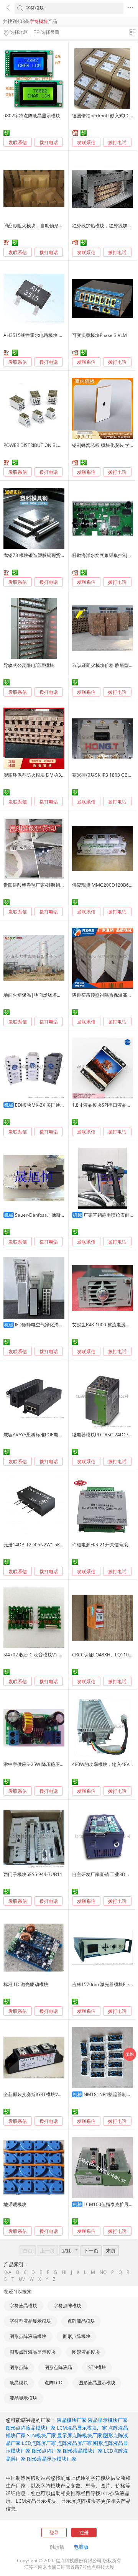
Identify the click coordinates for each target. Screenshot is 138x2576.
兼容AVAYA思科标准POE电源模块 (38, 1435)
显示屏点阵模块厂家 (80, 2435)
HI (64, 2272)
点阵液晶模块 (81, 2321)
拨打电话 (49, 143)
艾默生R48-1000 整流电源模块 (103, 1325)
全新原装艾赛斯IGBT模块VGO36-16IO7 (44, 2094)
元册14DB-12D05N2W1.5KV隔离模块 (42, 1545)
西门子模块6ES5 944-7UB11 (33, 1874)
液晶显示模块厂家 (108, 2420)
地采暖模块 (15, 2204)
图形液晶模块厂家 (83, 2451)
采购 (130, 2054)
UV (22, 2279)
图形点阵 (19, 2367)
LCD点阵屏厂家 (39, 2443)
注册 (84, 2532)
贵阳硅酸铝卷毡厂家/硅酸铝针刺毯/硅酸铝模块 (51, 885)
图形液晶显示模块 (97, 2383)
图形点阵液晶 (58, 2367)
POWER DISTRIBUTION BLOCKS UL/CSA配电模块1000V (61, 445)
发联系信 (18, 142)
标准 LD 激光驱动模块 (26, 1984)
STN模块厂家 (41, 2435)
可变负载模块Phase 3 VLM (99, 335)
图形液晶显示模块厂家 (52, 2459)
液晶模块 (19, 2383)
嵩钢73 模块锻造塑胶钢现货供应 (37, 555)
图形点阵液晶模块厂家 (31, 2428)
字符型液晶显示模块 (30, 2321)
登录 (54, 2532)
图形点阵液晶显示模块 (33, 2352)
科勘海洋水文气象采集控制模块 (104, 555)
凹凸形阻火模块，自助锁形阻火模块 (40, 226)
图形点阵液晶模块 (28, 2336)
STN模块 (97, 2367)
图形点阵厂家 (47, 2451)
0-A (8, 2272)
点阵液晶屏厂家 (75, 2443)
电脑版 (81, 2547)
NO (103, 2272)
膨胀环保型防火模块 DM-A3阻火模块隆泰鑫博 (51, 775)
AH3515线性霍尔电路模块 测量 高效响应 (45, 335)
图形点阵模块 (77, 2336)
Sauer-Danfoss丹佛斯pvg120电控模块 (55, 1215)
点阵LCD (53, 2383)
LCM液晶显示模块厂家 (82, 2428)
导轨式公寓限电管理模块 (29, 665)
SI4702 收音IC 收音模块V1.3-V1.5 (38, 1655)
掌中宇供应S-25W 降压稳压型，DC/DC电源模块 (53, 1764)
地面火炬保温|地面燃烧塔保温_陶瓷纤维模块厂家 (54, 995)
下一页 (91, 2251)
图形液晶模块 (86, 2352)
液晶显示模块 (23, 2398)
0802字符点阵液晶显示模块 (32, 116)
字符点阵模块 (67, 2306)
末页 (111, 2251)
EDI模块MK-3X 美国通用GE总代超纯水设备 (59, 1105)
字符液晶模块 (23, 2306)
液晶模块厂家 (72, 2420)
